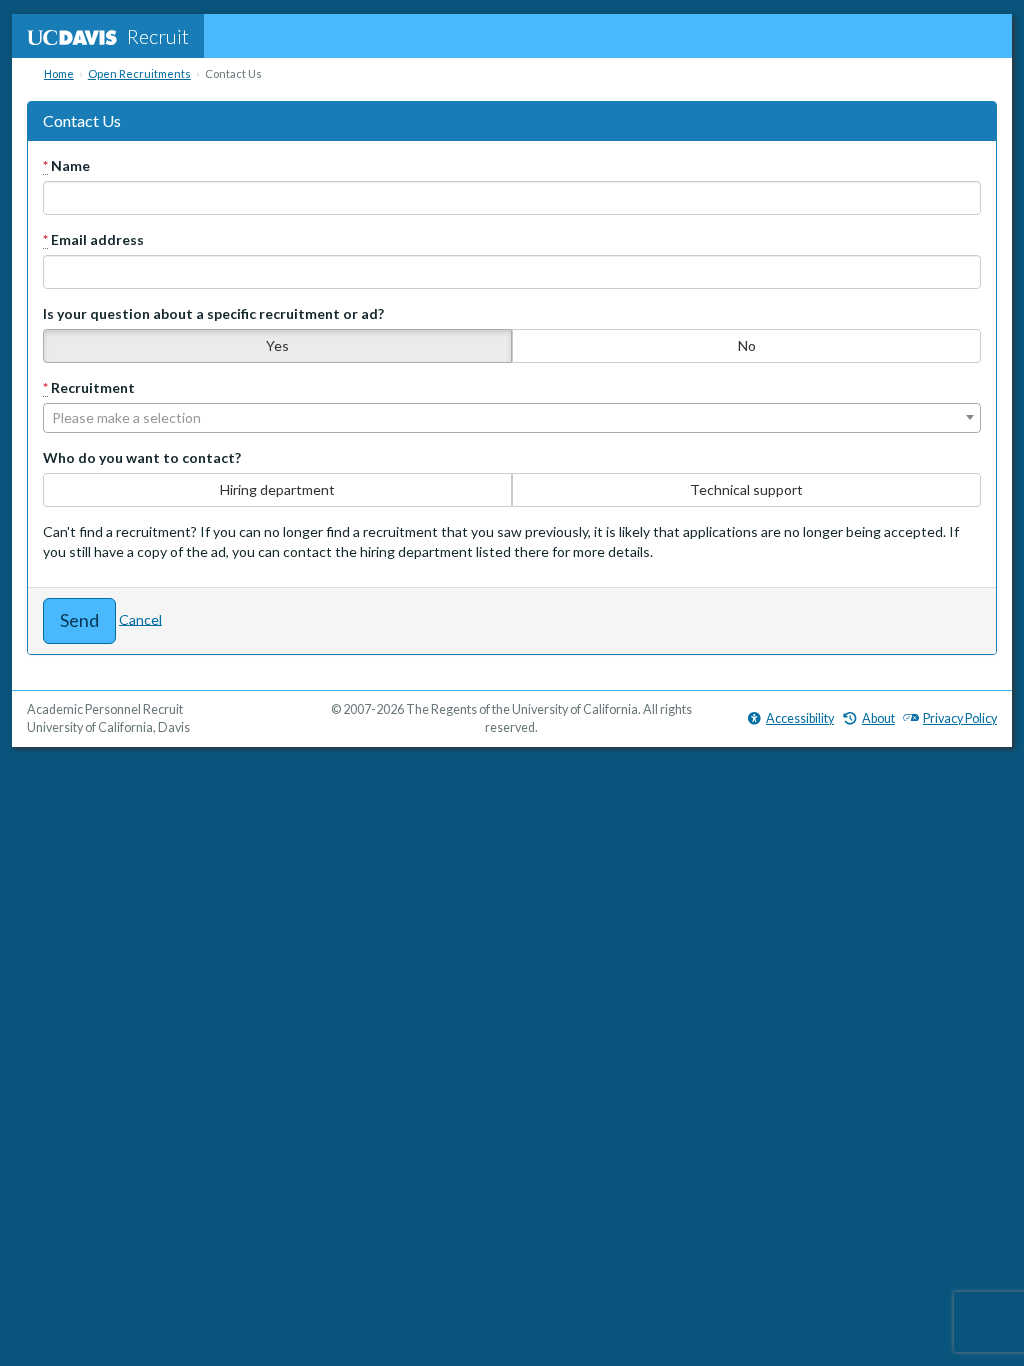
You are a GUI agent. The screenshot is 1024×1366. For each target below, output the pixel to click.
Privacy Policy (960, 718)
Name (66, 165)
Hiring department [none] (277, 489)
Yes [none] (277, 345)
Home (59, 73)
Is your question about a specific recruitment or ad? (213, 313)
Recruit (158, 36)
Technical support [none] (746, 489)
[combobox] (512, 418)
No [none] (747, 345)
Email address (93, 239)
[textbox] (512, 418)
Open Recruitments (139, 73)
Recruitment (89, 387)
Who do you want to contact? (142, 457)
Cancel (140, 618)
